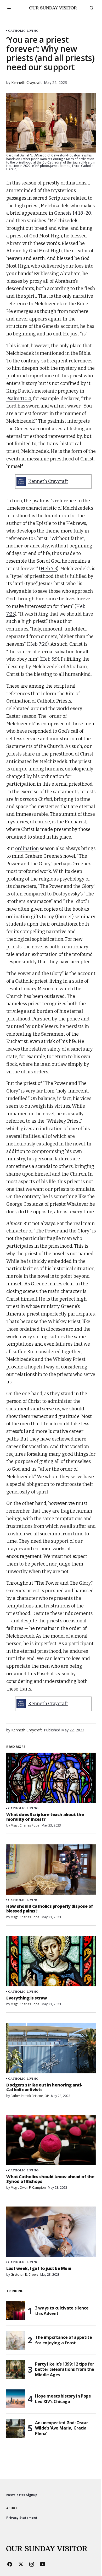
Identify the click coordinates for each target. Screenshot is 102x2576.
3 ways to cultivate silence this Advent (62, 2311)
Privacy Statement (22, 2518)
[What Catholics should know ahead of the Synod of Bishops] (51, 2140)
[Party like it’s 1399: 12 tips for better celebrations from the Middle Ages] (16, 2370)
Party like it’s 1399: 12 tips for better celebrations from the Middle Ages (65, 2370)
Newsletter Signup (22, 2495)
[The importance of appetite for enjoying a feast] (16, 2340)
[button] (9, 8)
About (12, 2508)
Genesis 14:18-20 (72, 213)
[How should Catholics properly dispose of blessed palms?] (51, 1869)
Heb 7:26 (38, 644)
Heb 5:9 (49, 659)
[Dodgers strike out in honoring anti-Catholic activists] (51, 2048)
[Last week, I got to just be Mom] (51, 2232)
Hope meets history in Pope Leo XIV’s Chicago (63, 2399)
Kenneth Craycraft (48, 481)
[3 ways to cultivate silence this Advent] (16, 2311)
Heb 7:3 (49, 569)
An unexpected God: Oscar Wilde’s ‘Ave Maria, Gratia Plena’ (61, 2428)
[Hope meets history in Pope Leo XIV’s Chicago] (16, 2399)
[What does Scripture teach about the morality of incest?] (51, 1778)
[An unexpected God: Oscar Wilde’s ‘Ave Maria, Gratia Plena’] (16, 2428)
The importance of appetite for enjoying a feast (64, 2340)
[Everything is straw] (51, 1961)
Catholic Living (23, 31)
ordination (27, 849)
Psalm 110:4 (19, 399)
